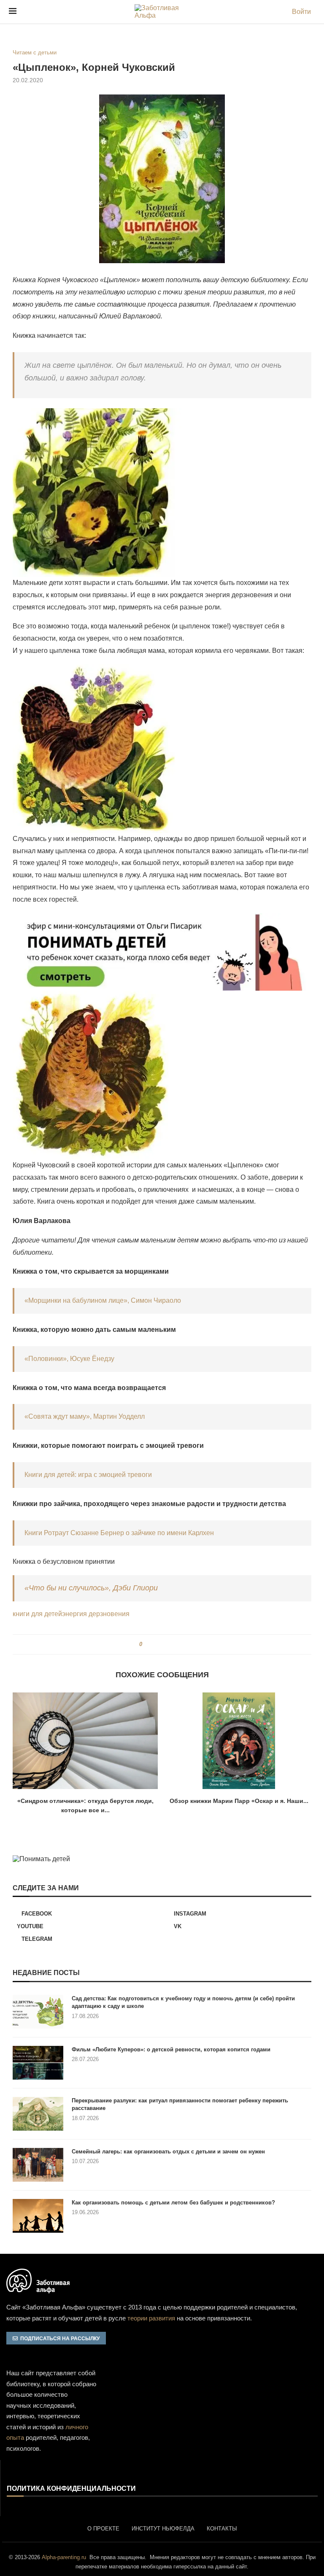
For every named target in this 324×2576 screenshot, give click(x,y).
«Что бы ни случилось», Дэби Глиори (91, 1588)
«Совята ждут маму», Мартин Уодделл (85, 1416)
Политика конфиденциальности (71, 2489)
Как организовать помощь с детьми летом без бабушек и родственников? (173, 2203)
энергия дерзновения (96, 1614)
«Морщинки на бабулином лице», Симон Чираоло (103, 1300)
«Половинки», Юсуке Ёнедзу (69, 1359)
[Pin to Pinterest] (163, 1644)
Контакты (222, 2529)
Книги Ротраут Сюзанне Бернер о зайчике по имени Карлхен (119, 1533)
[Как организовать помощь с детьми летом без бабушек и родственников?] (38, 2216)
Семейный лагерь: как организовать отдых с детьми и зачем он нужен (168, 2152)
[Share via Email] (179, 1644)
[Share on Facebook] (152, 1644)
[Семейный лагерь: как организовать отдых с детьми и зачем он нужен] (38, 2165)
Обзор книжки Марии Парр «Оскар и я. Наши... (239, 1801)
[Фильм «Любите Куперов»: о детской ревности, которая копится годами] (38, 2063)
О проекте (103, 2529)
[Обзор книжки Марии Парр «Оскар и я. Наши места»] (239, 1741)
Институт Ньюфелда (163, 2529)
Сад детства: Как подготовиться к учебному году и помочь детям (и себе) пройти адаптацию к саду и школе (183, 2002)
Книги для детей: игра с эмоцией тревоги (88, 1475)
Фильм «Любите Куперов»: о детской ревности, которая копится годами (171, 2049)
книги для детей (37, 1614)
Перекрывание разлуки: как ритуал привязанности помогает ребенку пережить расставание (180, 2104)
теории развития (151, 2318)
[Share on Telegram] (171, 1644)
